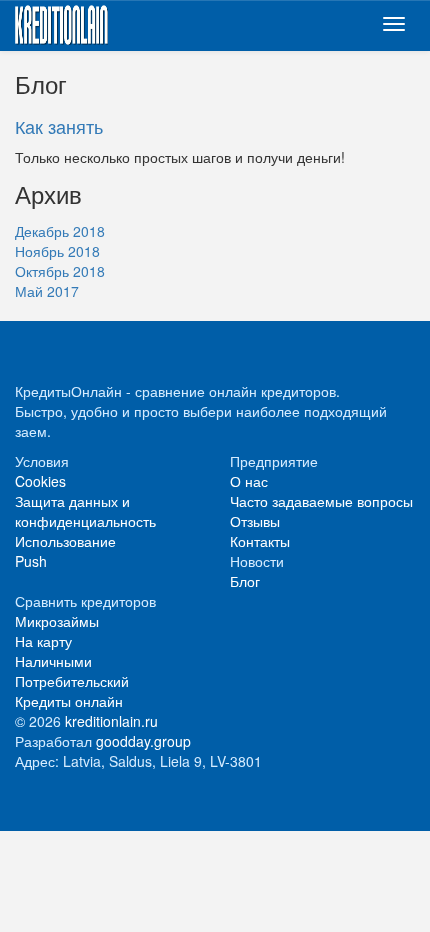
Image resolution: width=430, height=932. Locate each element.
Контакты (260, 541)
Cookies (40, 481)
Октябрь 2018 (60, 271)
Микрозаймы (57, 621)
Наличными (53, 661)
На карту (43, 641)
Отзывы (255, 521)
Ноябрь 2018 (57, 251)
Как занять (59, 126)
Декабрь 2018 (60, 231)
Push (31, 561)
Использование (65, 541)
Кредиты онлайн (69, 701)
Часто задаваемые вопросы (321, 501)
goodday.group (143, 741)
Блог (245, 581)
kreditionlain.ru (111, 721)
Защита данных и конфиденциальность (85, 511)
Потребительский (72, 681)
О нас (249, 481)
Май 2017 (47, 291)
